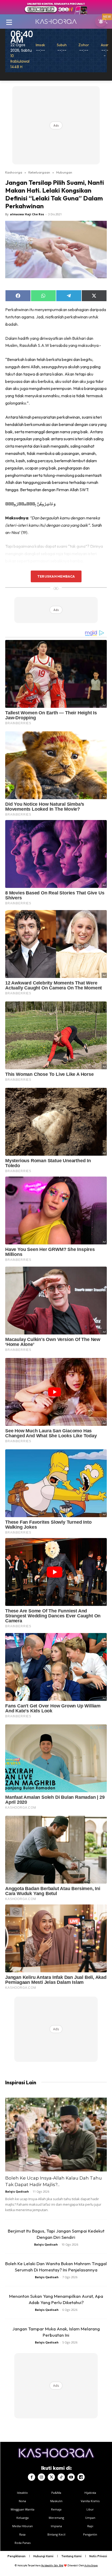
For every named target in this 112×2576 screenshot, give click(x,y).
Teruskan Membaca (56, 576)
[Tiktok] (61, 2477)
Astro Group (91, 2565)
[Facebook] (32, 2477)
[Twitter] (51, 2477)
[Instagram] (41, 2477)
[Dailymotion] (81, 2477)
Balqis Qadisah (17, 2191)
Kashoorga (14, 172)
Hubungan (64, 172)
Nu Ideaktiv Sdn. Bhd (52, 2565)
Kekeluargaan (39, 172)
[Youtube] (71, 2477)
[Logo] (56, 21)
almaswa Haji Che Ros (27, 214)
